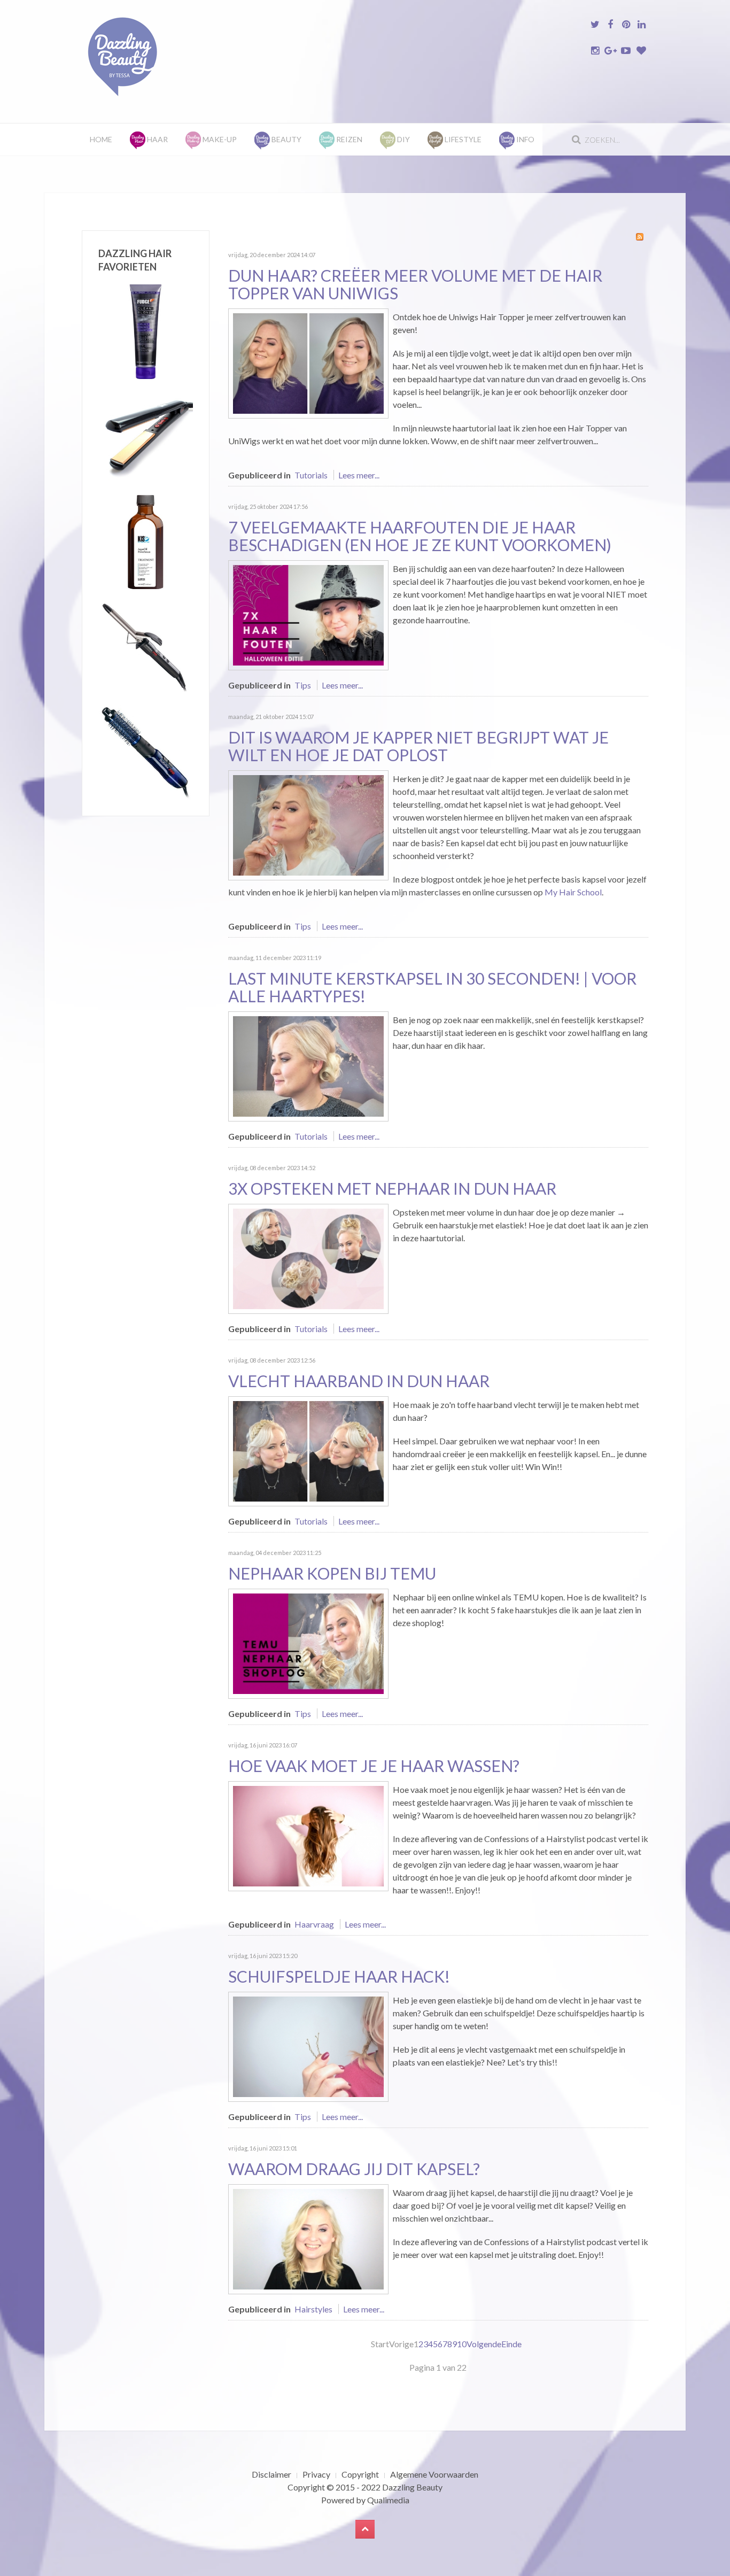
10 (462, 2344)
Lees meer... (359, 475)
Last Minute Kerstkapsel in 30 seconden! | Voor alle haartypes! (432, 987)
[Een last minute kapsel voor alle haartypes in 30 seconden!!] (308, 1065)
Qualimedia (388, 2500)
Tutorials (311, 475)
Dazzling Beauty (412, 2487)
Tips (303, 685)
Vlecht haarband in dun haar (359, 1381)
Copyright (360, 2474)
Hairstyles (313, 2309)
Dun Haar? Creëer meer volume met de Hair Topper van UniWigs (415, 284)
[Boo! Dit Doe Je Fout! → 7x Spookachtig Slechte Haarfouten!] (308, 614)
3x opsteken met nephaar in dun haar (392, 1188)
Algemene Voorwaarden (434, 2474)
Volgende (484, 2344)
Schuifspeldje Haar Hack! (339, 1976)
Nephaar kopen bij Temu (332, 1573)
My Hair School (573, 892)
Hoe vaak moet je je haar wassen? (374, 1766)
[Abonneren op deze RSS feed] (640, 237)
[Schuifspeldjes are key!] (308, 2045)
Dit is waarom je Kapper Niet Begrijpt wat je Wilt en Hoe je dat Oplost (418, 746)
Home (101, 139)
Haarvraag (314, 1924)
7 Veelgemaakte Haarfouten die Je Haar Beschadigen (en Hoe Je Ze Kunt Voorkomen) (420, 536)
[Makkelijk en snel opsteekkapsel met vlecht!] (308, 1450)
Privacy (316, 2474)
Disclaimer (271, 2474)
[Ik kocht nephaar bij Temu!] (308, 1642)
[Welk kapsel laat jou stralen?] (308, 2238)
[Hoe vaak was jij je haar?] (308, 1835)
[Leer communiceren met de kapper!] (308, 824)
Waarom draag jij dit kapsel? (354, 2169)
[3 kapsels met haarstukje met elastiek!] (308, 1258)
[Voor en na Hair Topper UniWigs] (308, 362)
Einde (511, 2344)
